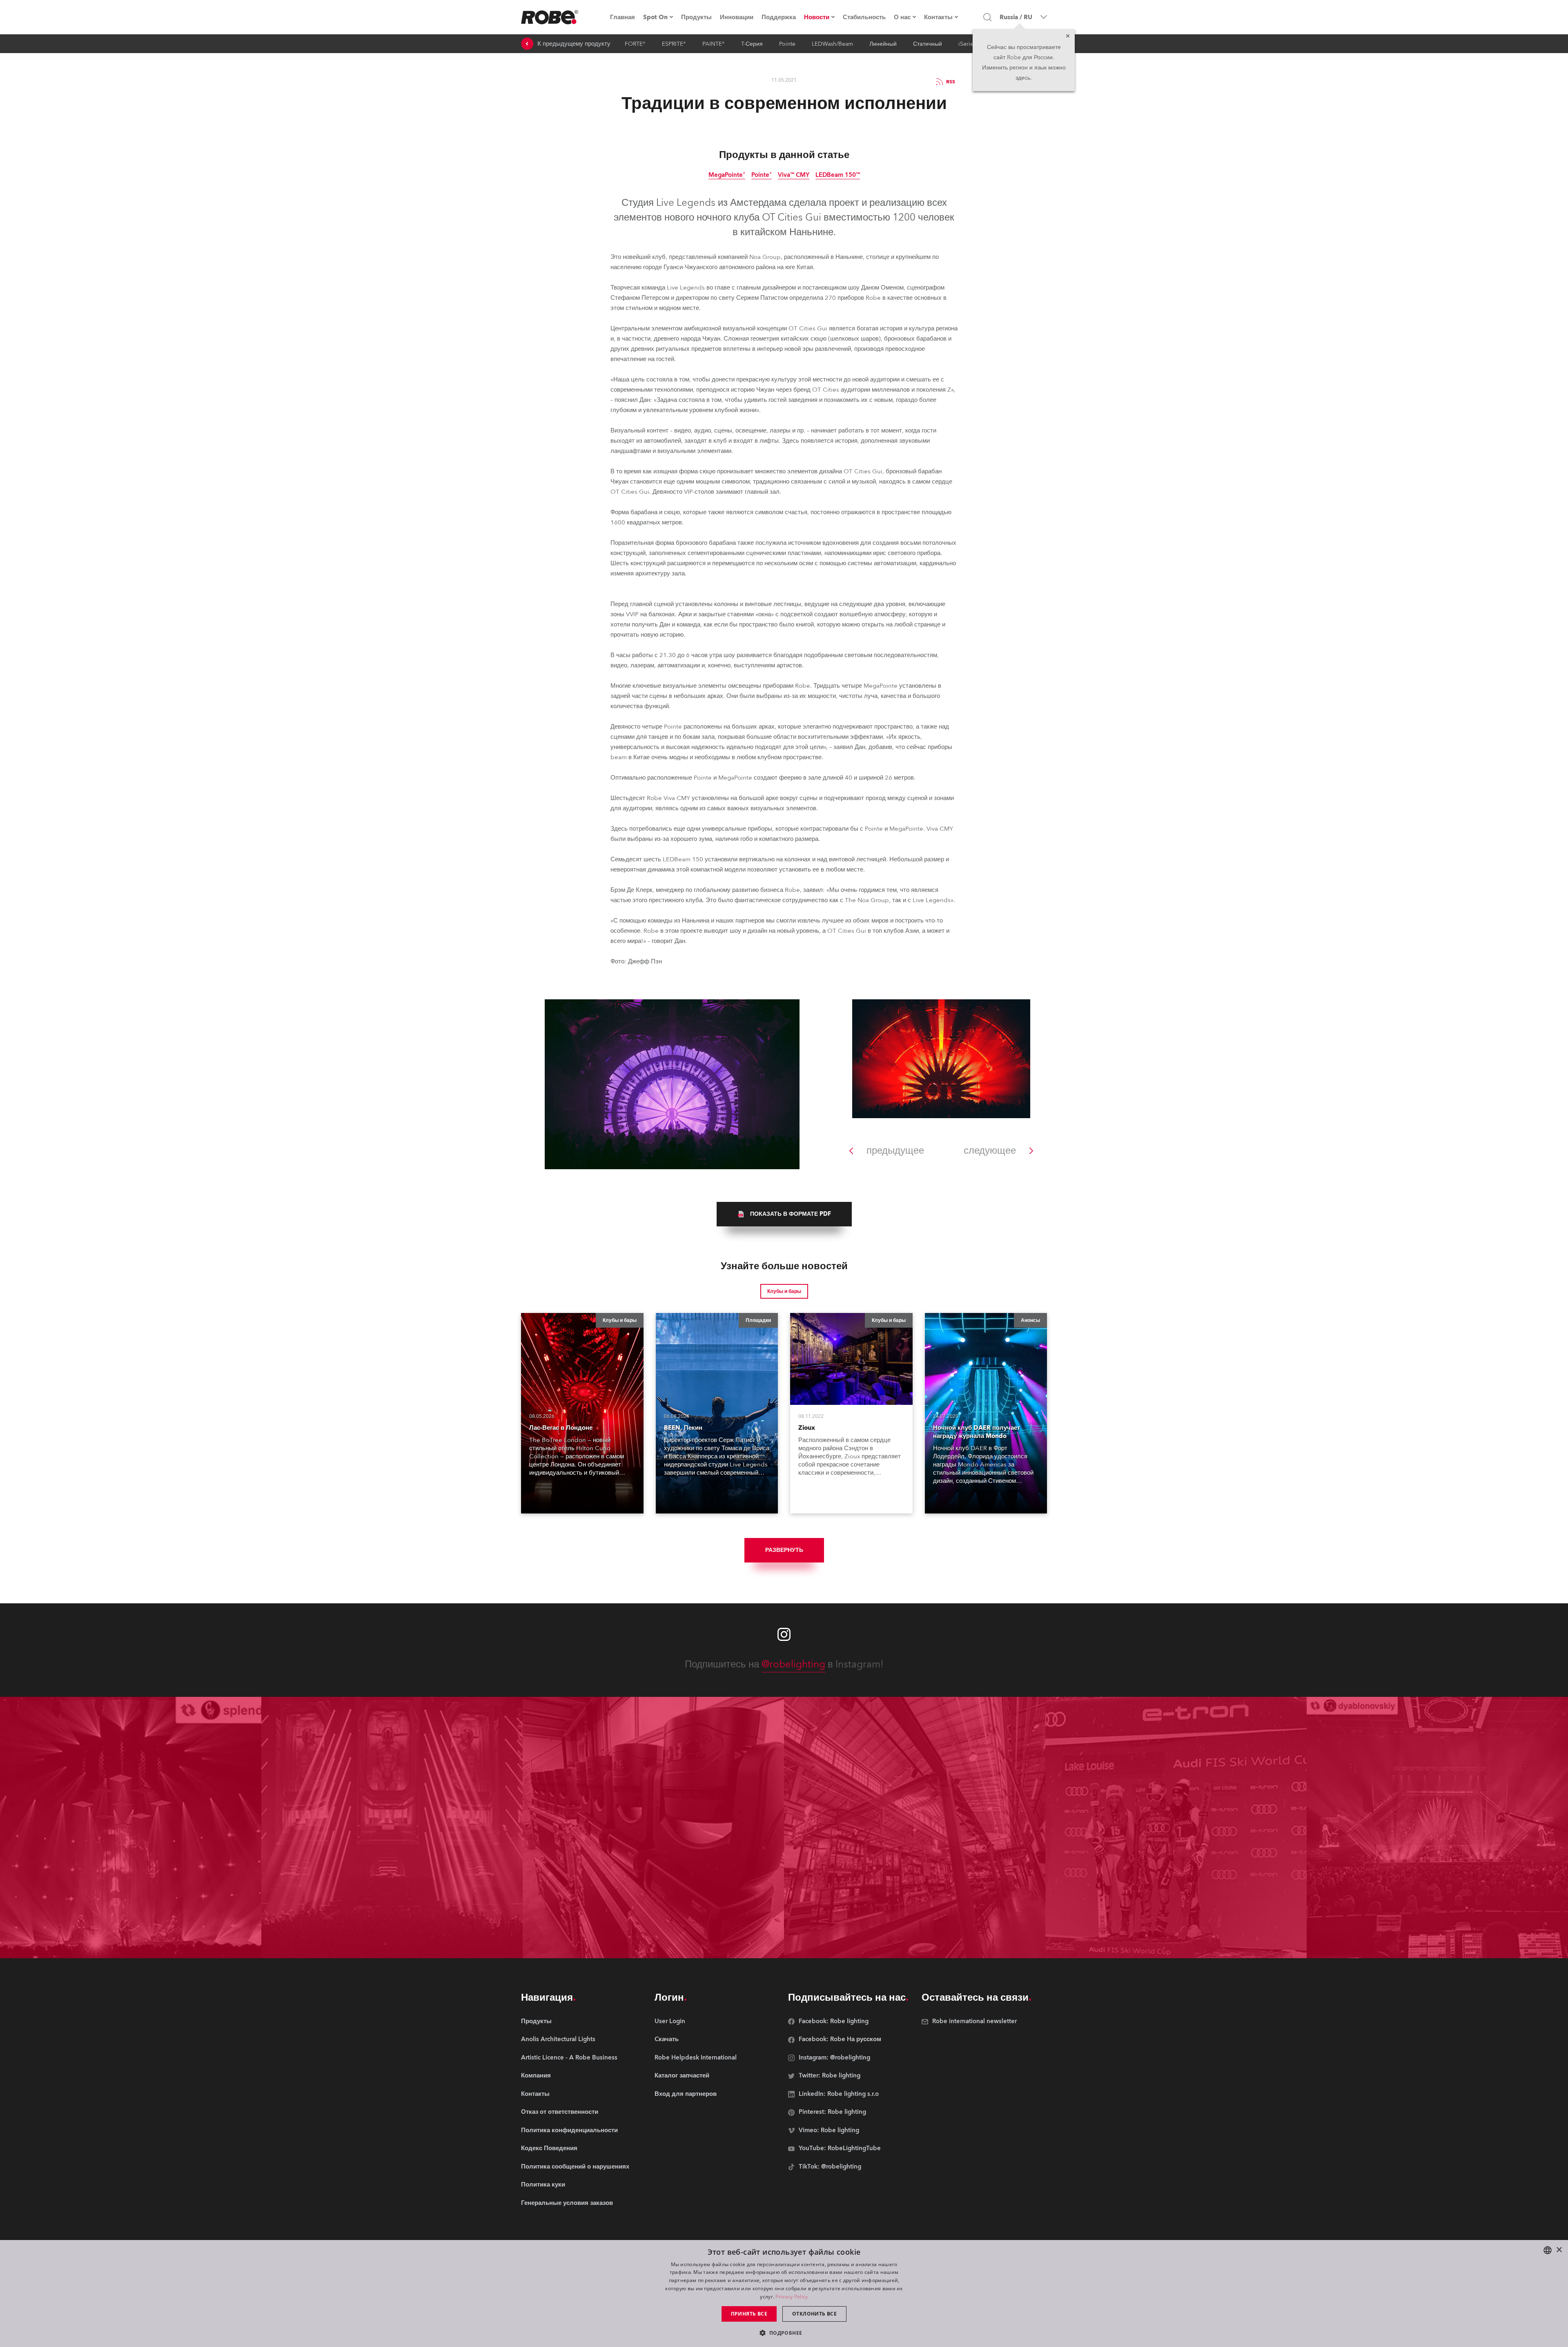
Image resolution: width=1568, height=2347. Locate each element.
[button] (784, 2333)
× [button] (1559, 2250)
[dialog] (784, 2294)
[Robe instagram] (784, 1634)
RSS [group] (951, 82)
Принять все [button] (749, 2314)
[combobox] (1548, 2250)
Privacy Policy (792, 2297)
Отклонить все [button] (814, 2314)
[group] (784, 1214)
